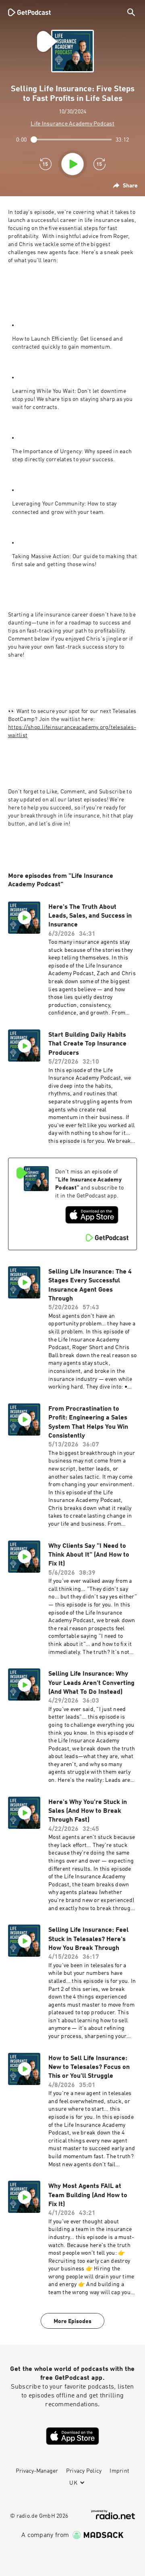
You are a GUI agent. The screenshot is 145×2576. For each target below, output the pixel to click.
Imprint (119, 2471)
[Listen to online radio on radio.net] (113, 2515)
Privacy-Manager (37, 2471)
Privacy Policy (84, 2471)
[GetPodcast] (29, 12)
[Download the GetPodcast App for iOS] (92, 1215)
